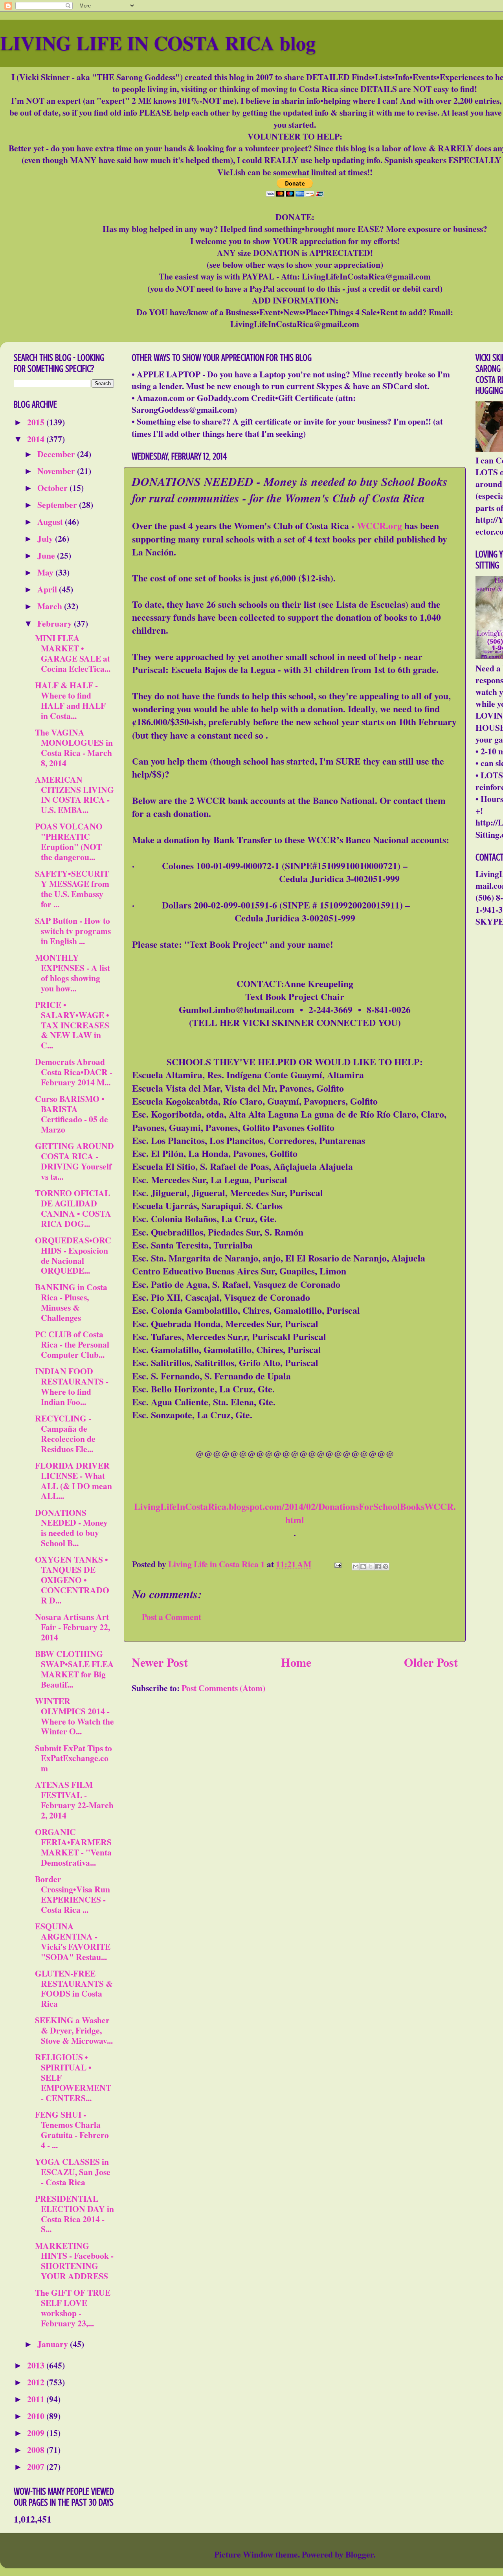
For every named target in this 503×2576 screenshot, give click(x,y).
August (51, 521)
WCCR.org (379, 525)
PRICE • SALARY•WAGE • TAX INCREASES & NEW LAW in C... (72, 1025)
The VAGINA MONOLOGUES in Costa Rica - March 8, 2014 (74, 747)
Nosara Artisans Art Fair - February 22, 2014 (73, 1627)
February (56, 623)
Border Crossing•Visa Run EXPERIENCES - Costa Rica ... (73, 1894)
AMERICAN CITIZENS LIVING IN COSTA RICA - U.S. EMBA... (74, 795)
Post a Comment (172, 1617)
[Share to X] (371, 1567)
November (57, 471)
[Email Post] (337, 1564)
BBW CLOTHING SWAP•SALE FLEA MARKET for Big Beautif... (74, 1669)
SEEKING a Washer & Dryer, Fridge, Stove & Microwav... (74, 2030)
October (53, 488)
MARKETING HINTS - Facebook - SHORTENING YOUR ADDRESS (74, 2261)
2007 (37, 2467)
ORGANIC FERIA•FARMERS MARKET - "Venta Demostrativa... (73, 1847)
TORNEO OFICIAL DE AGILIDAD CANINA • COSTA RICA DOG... (73, 1208)
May (46, 572)
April (48, 589)
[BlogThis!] (363, 1567)
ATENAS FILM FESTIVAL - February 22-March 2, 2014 (74, 1800)
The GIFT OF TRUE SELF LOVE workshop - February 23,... (73, 2308)
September (58, 505)
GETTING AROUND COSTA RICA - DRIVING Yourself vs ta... (74, 1161)
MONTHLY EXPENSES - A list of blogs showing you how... (73, 973)
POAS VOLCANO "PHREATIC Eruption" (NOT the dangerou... (69, 841)
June (47, 555)
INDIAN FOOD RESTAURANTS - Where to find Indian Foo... (72, 1386)
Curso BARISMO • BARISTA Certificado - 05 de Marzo (72, 1114)
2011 (37, 2399)
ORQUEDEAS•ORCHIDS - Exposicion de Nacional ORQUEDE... (73, 1255)
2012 (37, 2382)
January (54, 2344)
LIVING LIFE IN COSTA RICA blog (158, 43)
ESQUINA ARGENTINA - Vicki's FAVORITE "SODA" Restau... (73, 1941)
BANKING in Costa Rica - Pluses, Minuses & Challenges (71, 1302)
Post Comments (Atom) (223, 1688)
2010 (37, 2416)
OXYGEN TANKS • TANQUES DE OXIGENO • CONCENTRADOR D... (72, 1580)
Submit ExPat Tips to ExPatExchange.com (73, 1758)
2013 (37, 2365)
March (51, 606)
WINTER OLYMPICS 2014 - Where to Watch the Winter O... (74, 1716)
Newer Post (160, 1662)
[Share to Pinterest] (386, 1567)
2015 (37, 422)
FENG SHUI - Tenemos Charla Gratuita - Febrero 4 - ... (72, 2130)
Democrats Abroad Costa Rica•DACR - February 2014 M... (74, 1072)
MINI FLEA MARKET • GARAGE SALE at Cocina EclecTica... (73, 653)
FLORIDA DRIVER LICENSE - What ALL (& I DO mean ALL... (73, 1481)
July (46, 538)
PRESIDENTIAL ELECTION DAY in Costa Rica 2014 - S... (74, 2214)
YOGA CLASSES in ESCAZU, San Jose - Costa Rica (73, 2172)
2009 (37, 2433)
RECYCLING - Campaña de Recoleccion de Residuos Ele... (65, 1433)
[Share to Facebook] (378, 1567)
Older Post (431, 1662)
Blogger (359, 2554)
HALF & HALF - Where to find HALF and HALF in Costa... (70, 700)
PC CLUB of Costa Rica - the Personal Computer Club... (72, 1344)
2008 (37, 2450)
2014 (37, 439)
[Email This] (356, 1567)
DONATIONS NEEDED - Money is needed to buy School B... (71, 1528)
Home (296, 1662)
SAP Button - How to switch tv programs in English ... (73, 931)
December (57, 454)
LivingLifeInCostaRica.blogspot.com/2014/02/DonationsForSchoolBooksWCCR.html (295, 1513)
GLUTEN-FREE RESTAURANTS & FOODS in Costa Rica (74, 1989)
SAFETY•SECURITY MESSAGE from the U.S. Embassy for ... (72, 889)
